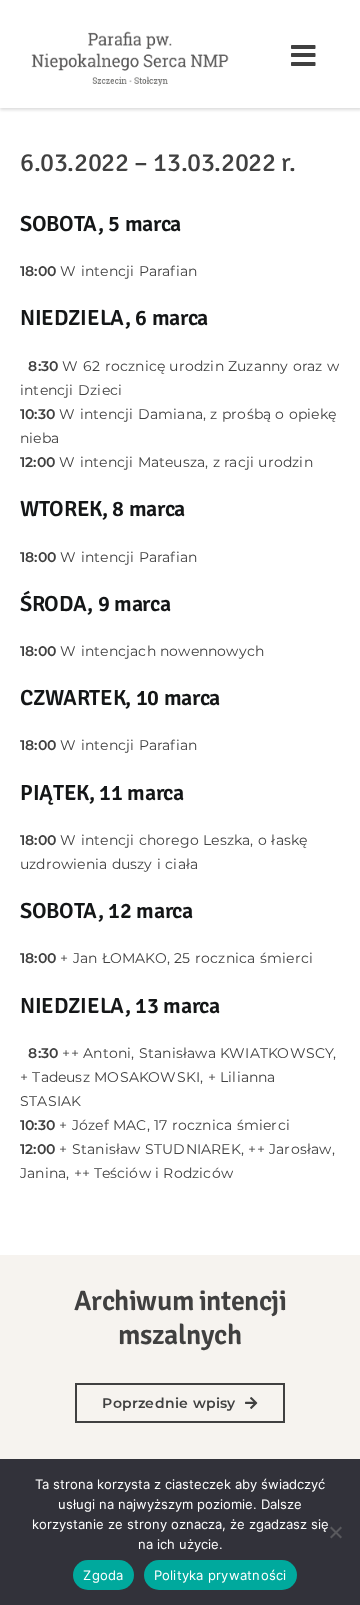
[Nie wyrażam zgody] (335, 1532)
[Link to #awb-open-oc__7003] (303, 56)
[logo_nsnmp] (130, 31)
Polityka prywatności (220, 1575)
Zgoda (103, 1575)
